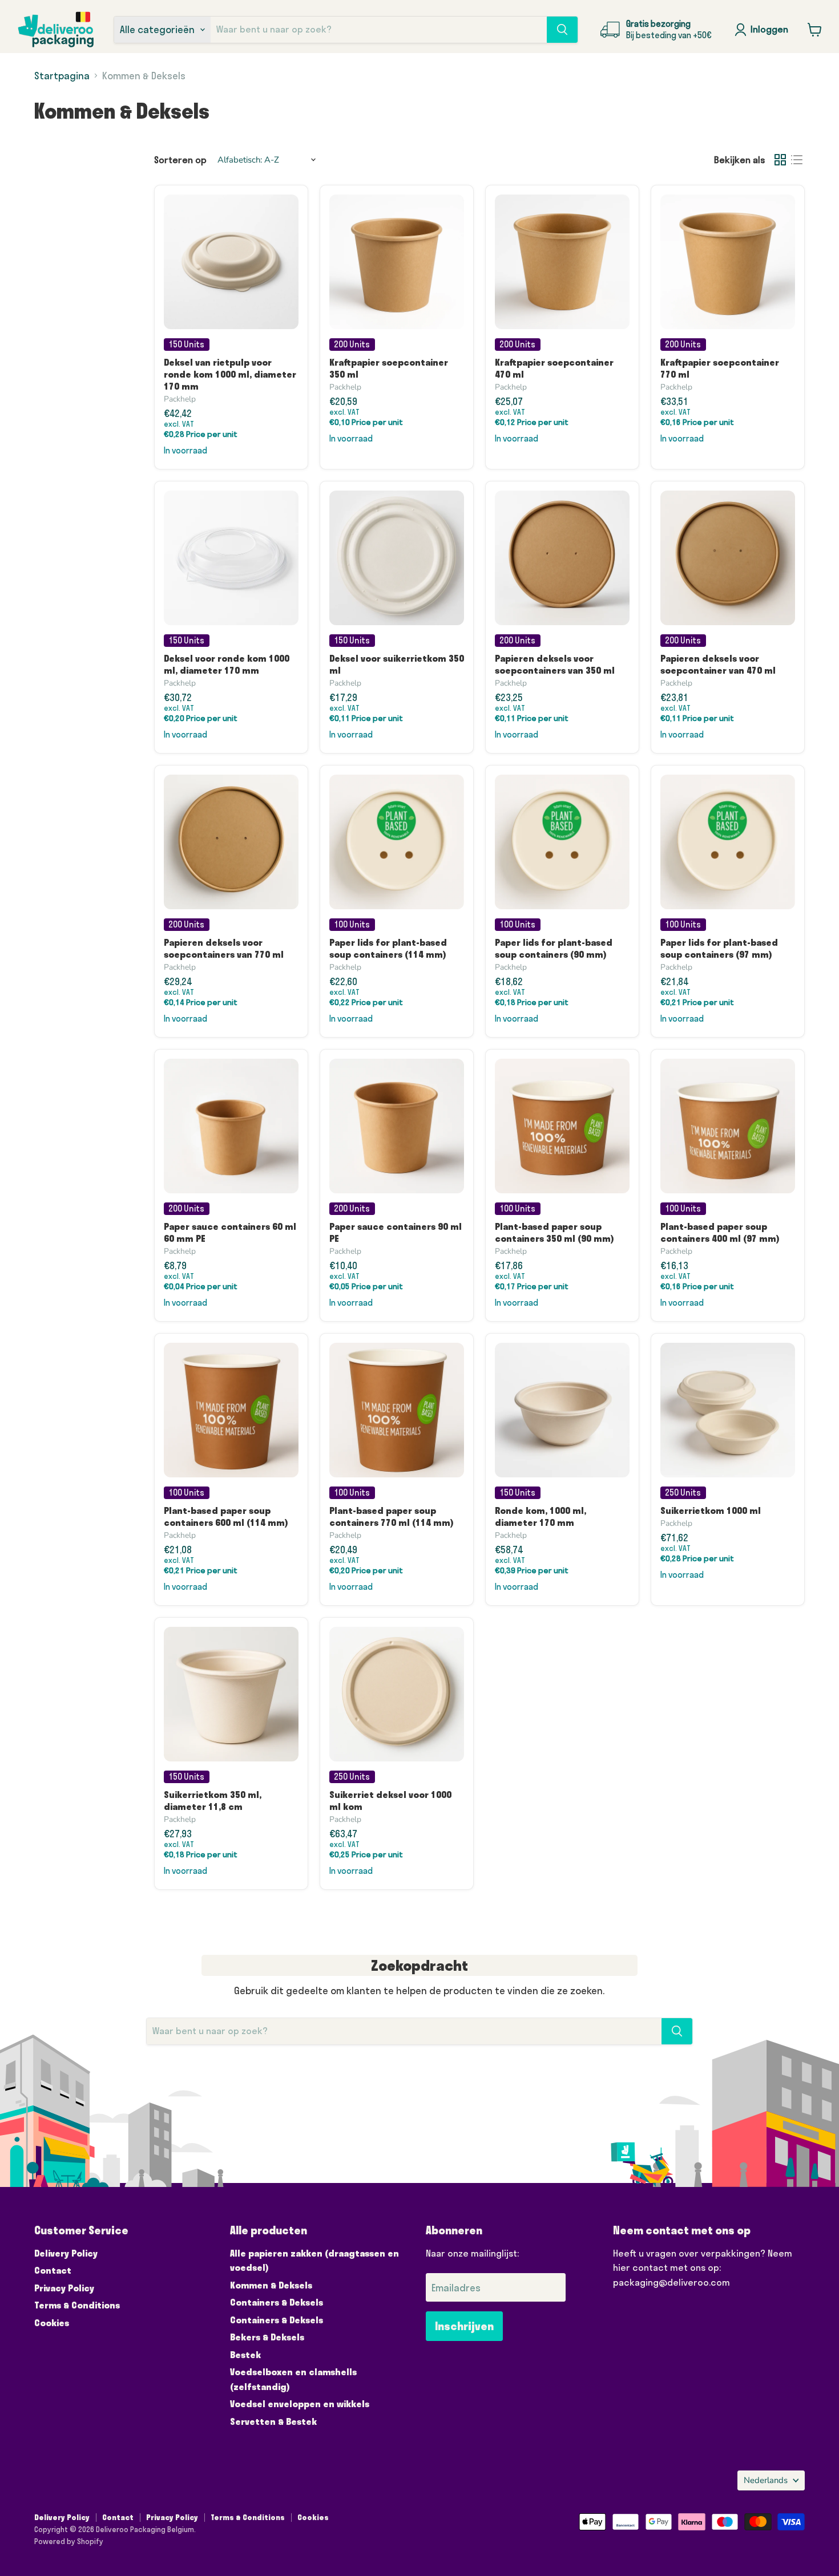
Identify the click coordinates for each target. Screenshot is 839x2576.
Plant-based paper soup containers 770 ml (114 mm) (392, 1516)
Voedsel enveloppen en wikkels (300, 2404)
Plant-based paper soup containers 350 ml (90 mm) (554, 1232)
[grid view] (780, 160)
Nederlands (766, 2480)
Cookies (52, 2323)
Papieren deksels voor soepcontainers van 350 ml (555, 664)
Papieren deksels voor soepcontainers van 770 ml (224, 948)
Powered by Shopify (69, 2541)
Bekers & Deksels (267, 2337)
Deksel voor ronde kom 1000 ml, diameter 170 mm (227, 664)
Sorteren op (180, 160)
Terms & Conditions (77, 2305)
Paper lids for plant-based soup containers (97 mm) (719, 948)
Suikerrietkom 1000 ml (711, 1510)
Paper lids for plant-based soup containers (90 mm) (554, 948)
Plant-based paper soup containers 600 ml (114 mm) (226, 1516)
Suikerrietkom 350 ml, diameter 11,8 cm (213, 1801)
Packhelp (180, 399)
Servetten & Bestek (273, 2421)
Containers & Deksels (277, 2302)
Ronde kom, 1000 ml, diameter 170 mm (540, 1516)
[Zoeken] (562, 30)
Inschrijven (464, 2326)
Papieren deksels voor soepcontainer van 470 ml (718, 664)
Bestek (245, 2355)
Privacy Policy (64, 2288)
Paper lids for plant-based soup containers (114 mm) (388, 948)
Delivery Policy (66, 2253)
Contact (53, 2270)
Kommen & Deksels (271, 2285)
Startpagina (62, 76)
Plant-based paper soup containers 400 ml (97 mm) (720, 1232)
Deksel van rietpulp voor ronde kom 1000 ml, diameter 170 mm (230, 374)
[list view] (797, 160)
